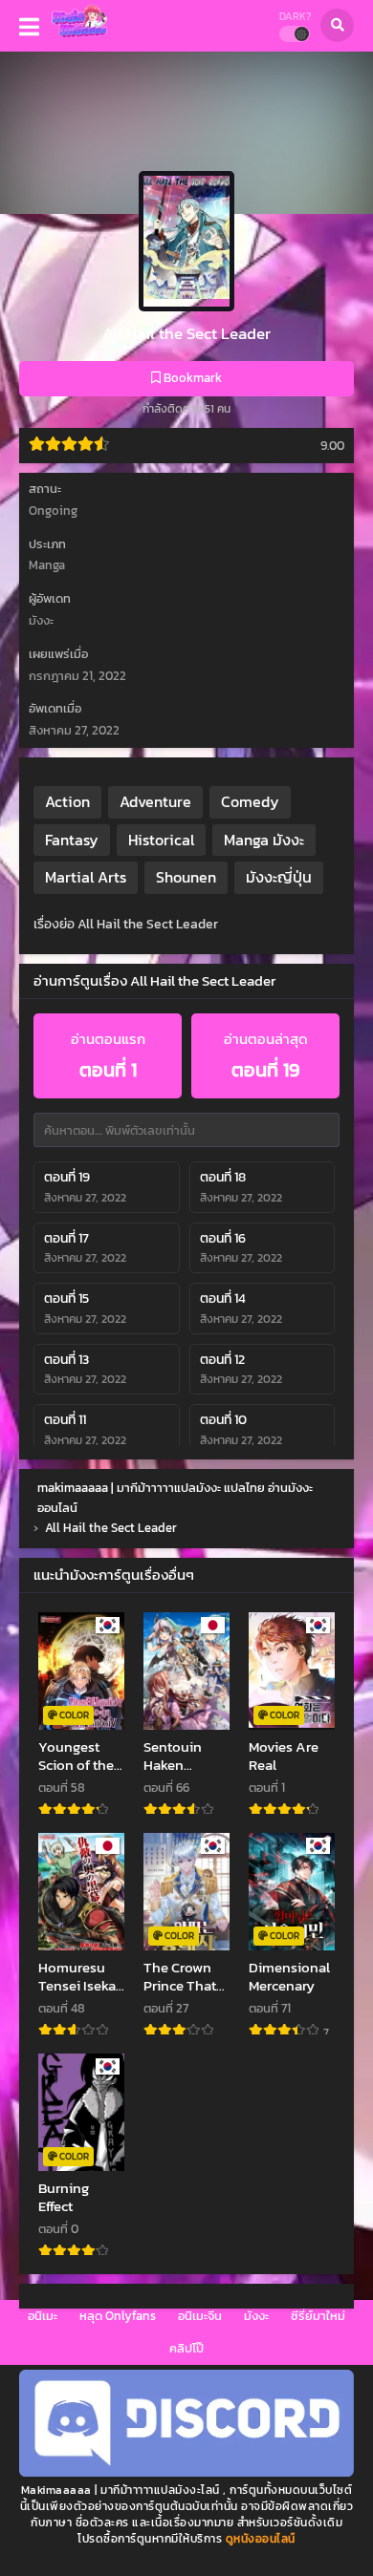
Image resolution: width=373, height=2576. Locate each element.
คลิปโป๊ (186, 2348)
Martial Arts (86, 877)
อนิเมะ (43, 2316)
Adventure (155, 801)
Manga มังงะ (264, 840)
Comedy (250, 801)
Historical (161, 840)
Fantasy (72, 840)
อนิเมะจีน (200, 2316)
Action (67, 801)
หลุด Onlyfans (118, 2316)
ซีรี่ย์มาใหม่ (318, 2316)
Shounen (186, 877)
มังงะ (256, 2316)
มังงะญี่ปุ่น (279, 877)
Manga (47, 565)
